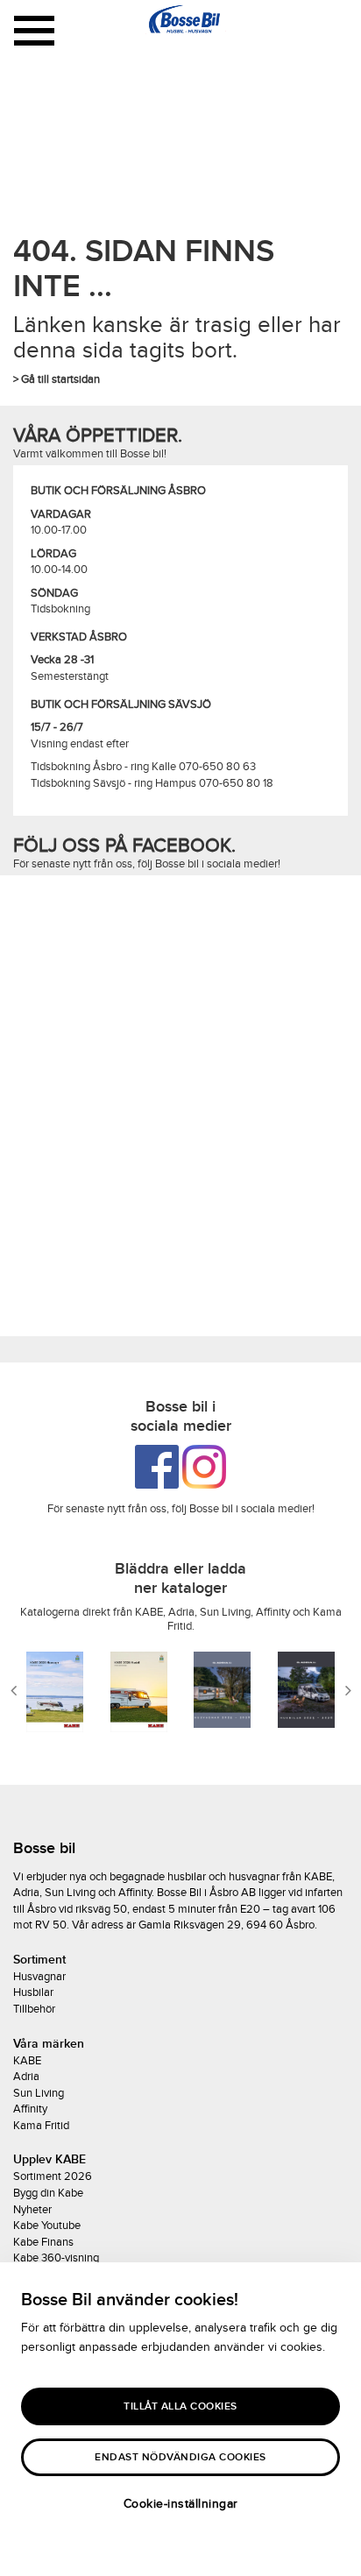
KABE (27, 2061)
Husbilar (33, 1992)
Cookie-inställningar (181, 2504)
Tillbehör (34, 2009)
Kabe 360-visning (56, 2258)
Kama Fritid (41, 2126)
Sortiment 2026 (53, 2176)
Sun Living (39, 2093)
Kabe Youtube (47, 2226)
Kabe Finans (43, 2242)
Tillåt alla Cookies (180, 2406)
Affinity (30, 2109)
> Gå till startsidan (57, 379)
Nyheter (32, 2210)
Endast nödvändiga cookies (180, 2457)
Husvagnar (39, 1977)
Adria (26, 2077)
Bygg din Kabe (48, 2193)
